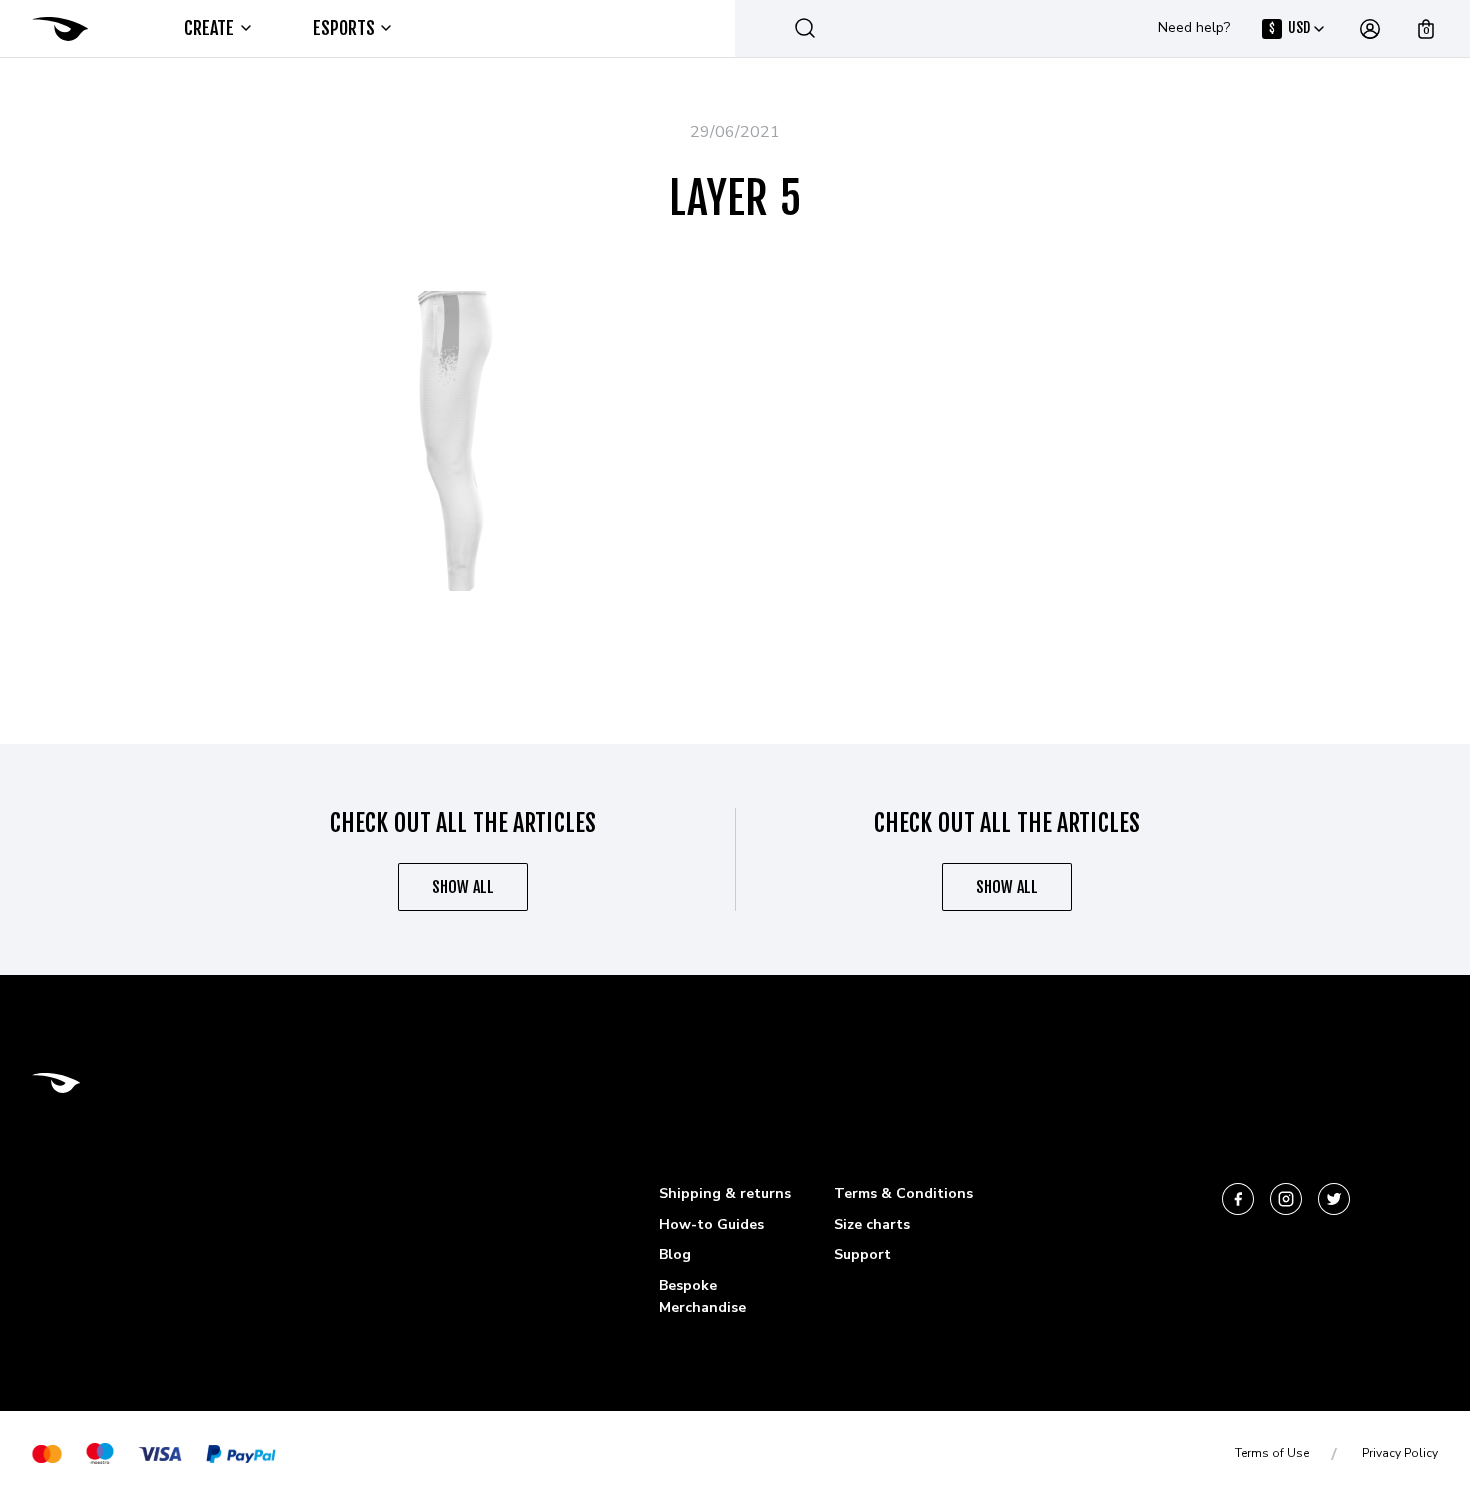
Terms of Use (1272, 1453)
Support (862, 1254)
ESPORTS (344, 28)
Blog (675, 1254)
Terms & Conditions (903, 1193)
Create (209, 28)
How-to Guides (711, 1224)
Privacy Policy (1400, 1453)
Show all (463, 887)
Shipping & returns (725, 1193)
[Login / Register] (1370, 29)
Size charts (872, 1224)
